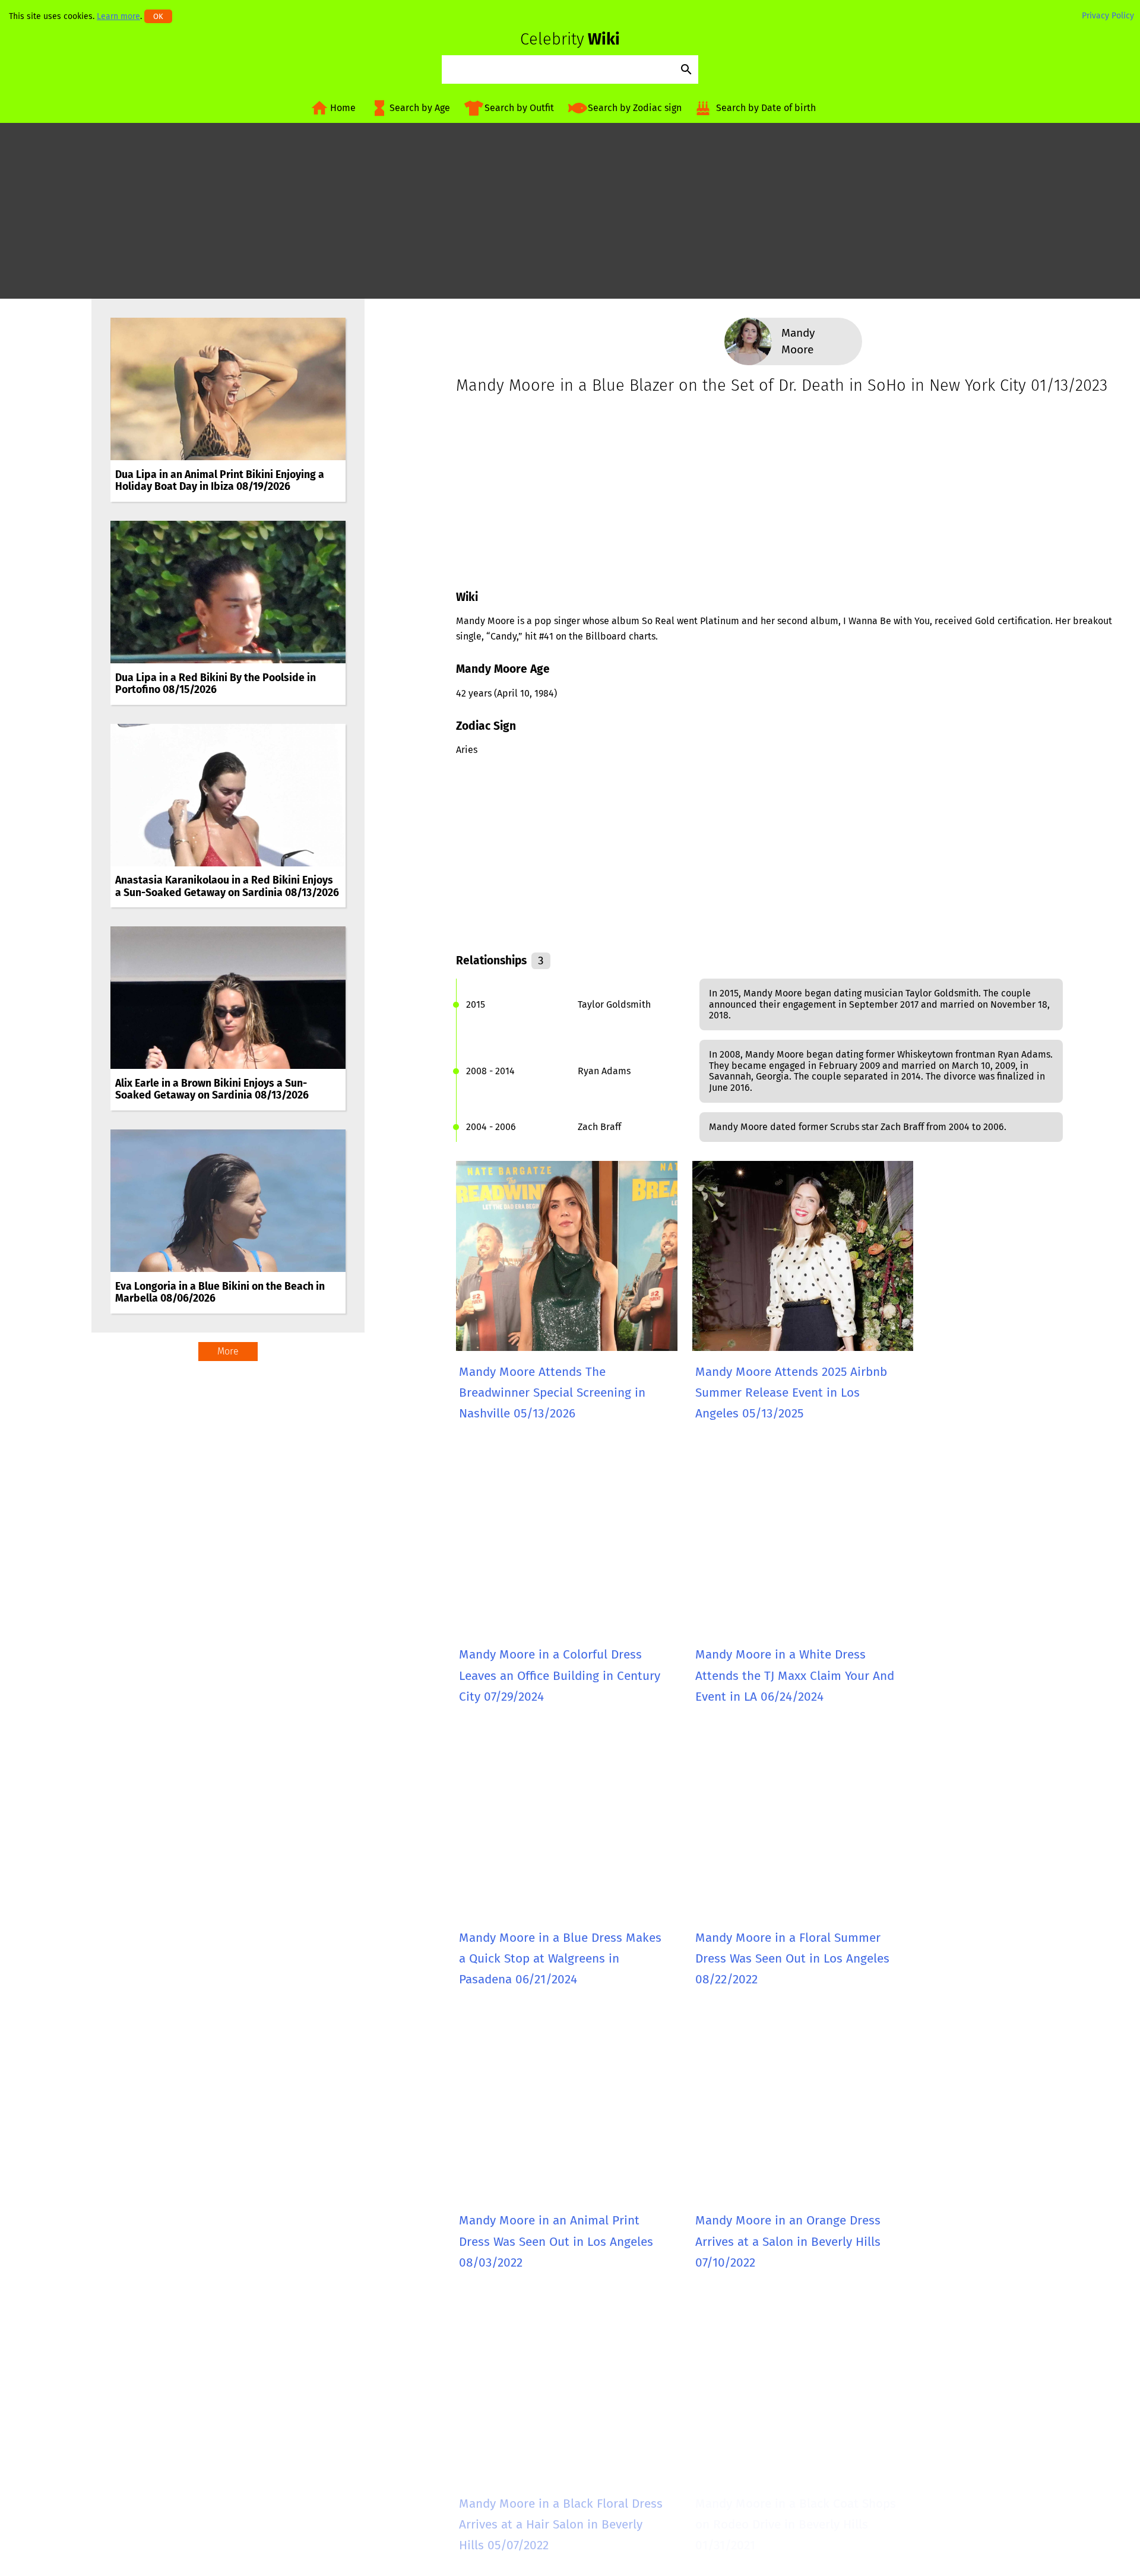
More (228, 1351)
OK (158, 16)
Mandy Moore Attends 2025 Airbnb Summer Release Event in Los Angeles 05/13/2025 (791, 1393)
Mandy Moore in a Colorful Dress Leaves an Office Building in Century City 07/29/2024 (560, 1676)
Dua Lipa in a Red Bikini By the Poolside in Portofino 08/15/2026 (216, 684)
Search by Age (420, 108)
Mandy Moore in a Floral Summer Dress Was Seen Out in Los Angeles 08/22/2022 (792, 1959)
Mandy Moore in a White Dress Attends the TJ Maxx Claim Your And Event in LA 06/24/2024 (795, 1676)
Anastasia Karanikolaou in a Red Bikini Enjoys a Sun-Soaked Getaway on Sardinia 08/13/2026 (227, 886)
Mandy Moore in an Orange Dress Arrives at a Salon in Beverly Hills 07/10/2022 (788, 2242)
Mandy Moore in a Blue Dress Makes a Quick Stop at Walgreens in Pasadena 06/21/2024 (560, 1959)
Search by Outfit (519, 108)
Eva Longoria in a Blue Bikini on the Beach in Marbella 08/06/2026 (220, 1292)
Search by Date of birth (766, 108)
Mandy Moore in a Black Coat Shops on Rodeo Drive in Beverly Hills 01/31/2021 (796, 2525)
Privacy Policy (1108, 16)
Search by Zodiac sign (635, 108)
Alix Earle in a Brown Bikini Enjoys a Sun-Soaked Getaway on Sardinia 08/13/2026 (212, 1089)
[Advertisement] (570, 216)
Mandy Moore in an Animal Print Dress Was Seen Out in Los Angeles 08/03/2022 (556, 2242)
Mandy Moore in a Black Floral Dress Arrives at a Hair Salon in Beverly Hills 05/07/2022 (561, 2525)
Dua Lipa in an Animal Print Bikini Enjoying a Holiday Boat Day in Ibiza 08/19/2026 (220, 481)
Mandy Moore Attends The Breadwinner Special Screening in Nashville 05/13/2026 (552, 1393)
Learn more (118, 16)
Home (343, 108)
